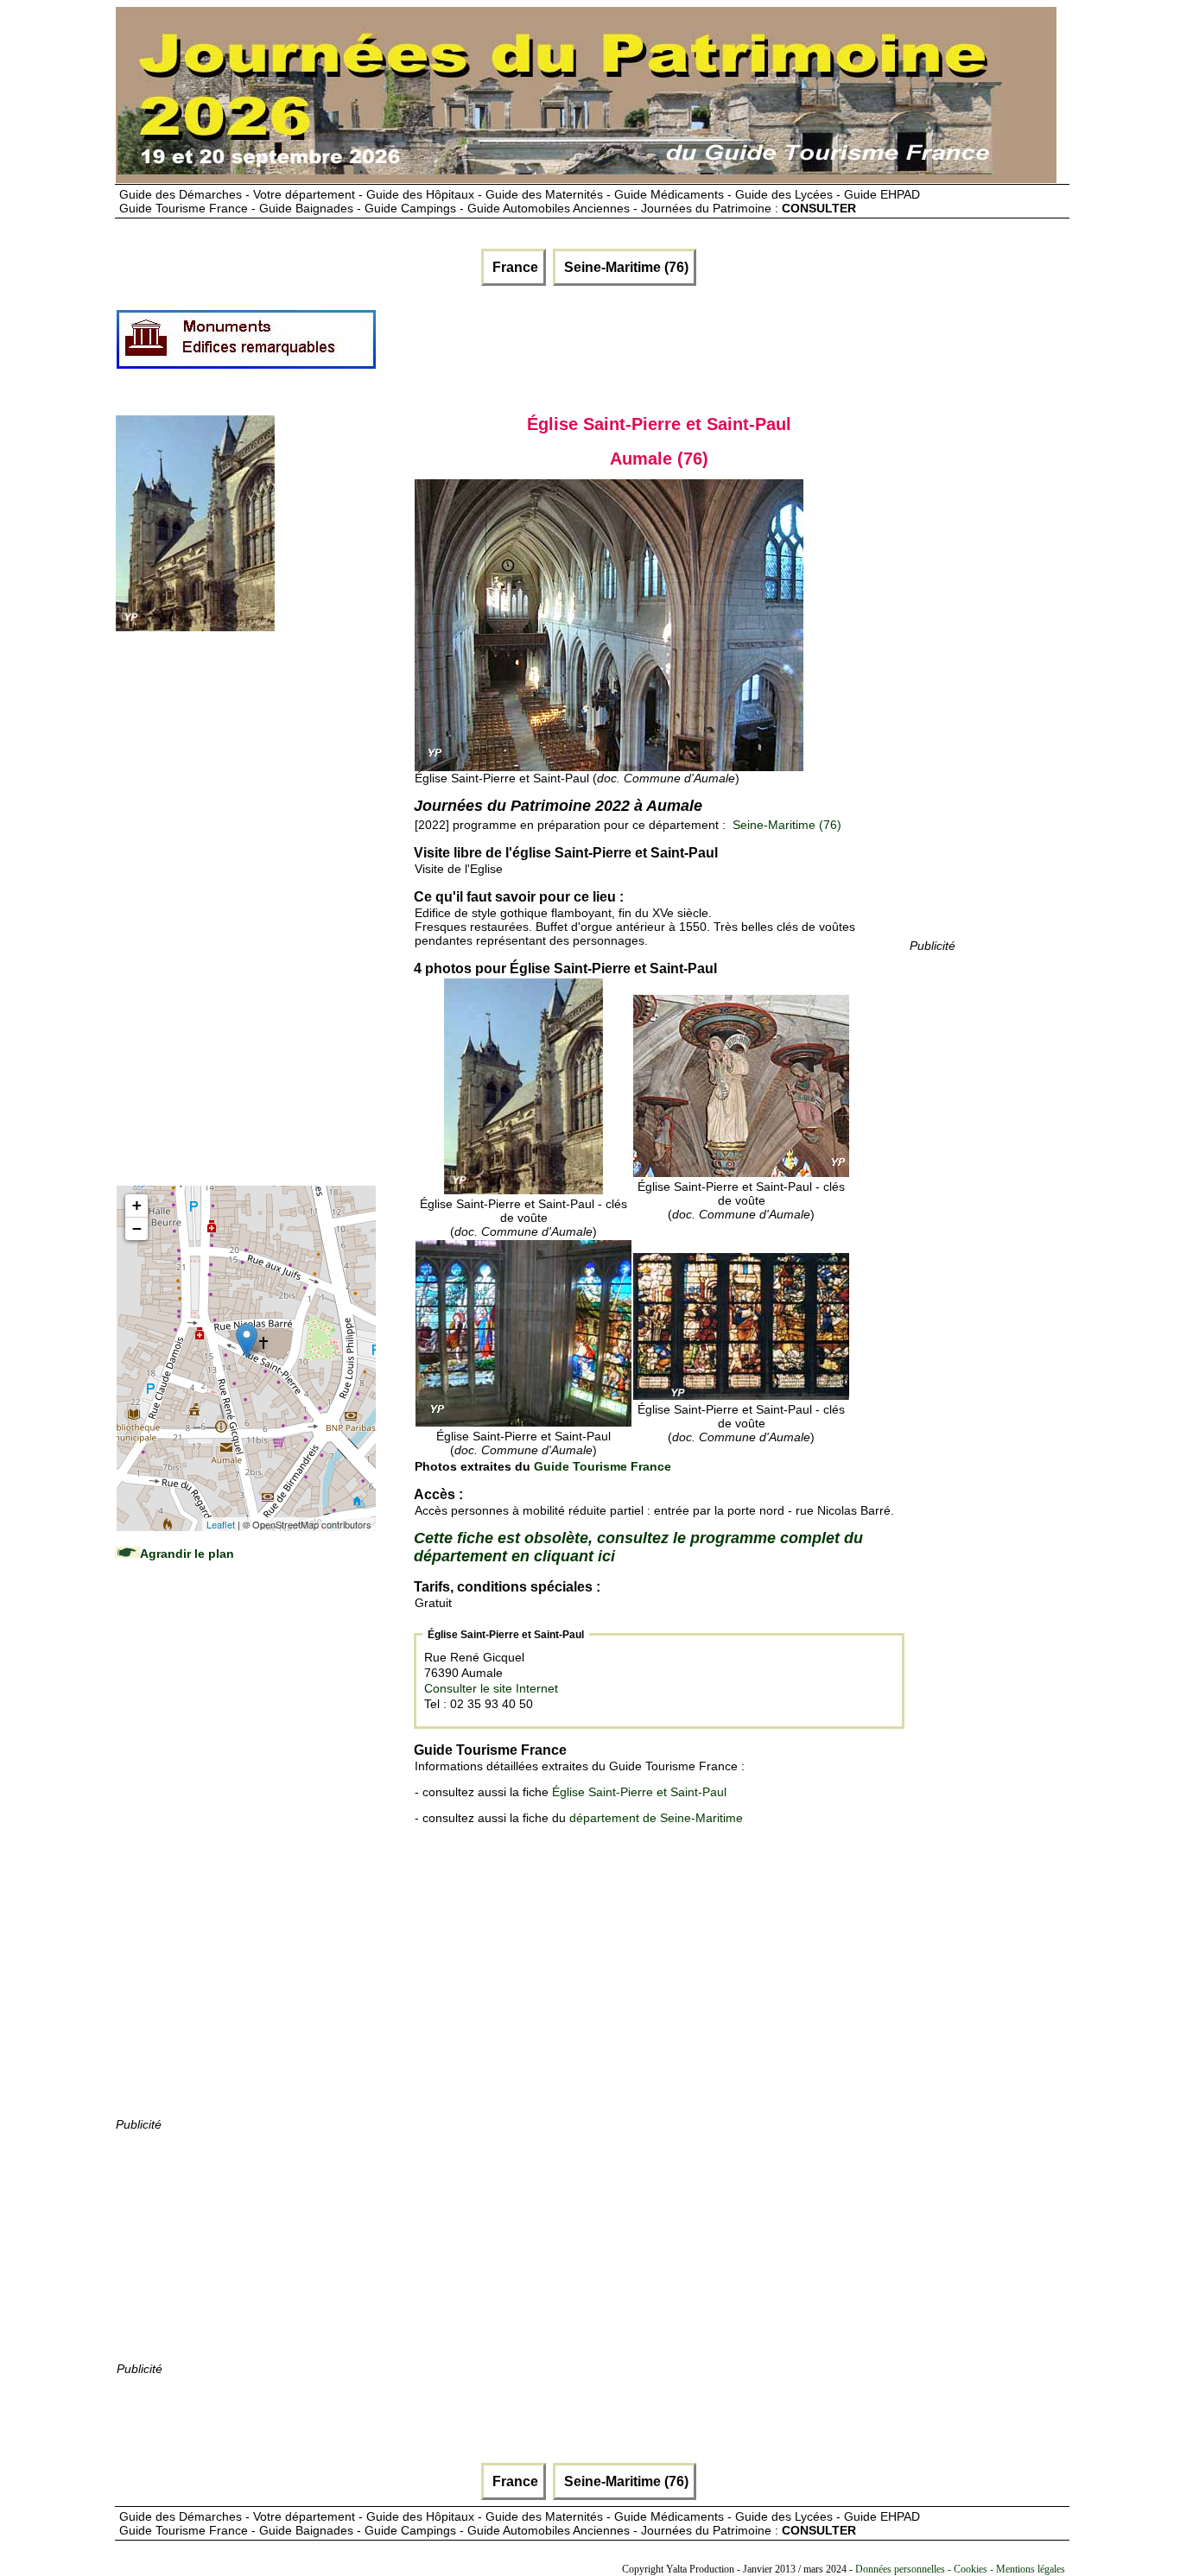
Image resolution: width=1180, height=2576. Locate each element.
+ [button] (137, 1205)
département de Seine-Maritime (656, 1818)
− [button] (137, 1228)
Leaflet (221, 1524)
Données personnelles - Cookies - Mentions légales (960, 2569)
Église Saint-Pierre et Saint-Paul (639, 1792)
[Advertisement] (692, 346)
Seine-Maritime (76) (625, 267)
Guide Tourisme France (603, 1466)
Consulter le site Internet (491, 1688)
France (514, 267)
